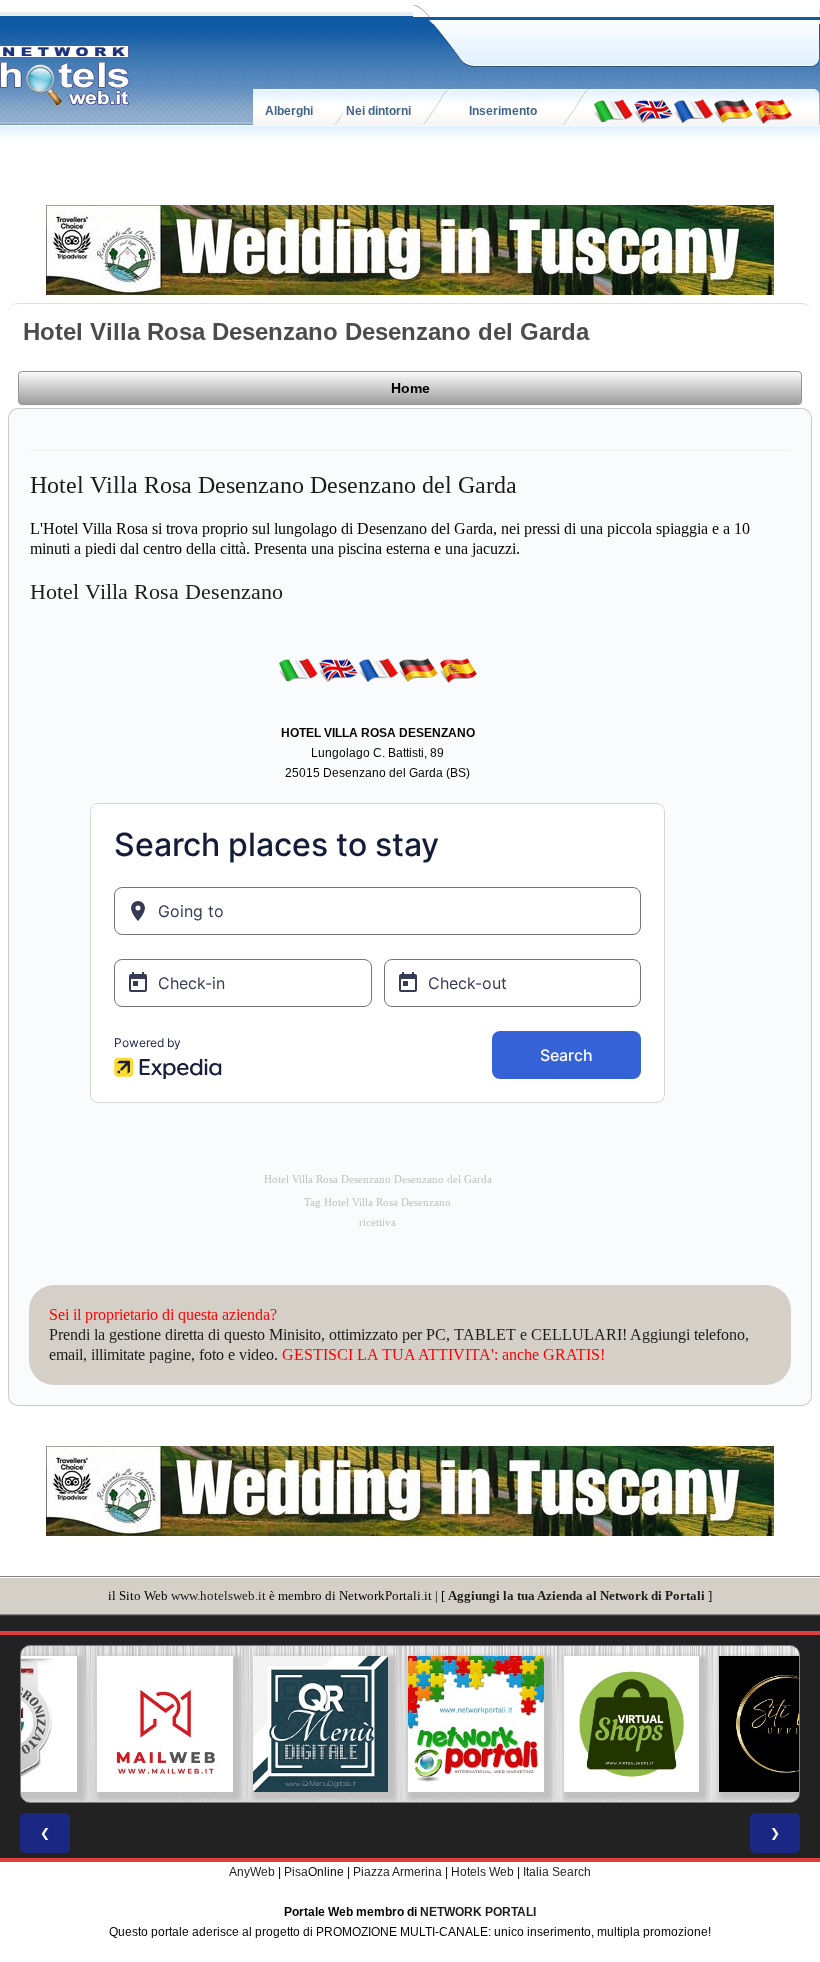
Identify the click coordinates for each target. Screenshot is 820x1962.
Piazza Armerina (397, 1872)
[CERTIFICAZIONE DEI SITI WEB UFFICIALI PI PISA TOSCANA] (721, 1724)
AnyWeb (252, 1872)
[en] (653, 110)
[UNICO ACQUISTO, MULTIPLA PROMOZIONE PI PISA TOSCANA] (410, 1724)
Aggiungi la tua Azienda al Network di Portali (576, 1595)
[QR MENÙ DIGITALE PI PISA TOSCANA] (255, 1724)
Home (410, 388)
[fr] (693, 110)
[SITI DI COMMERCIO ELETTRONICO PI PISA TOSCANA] (566, 1724)
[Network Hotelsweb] (65, 76)
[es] (773, 110)
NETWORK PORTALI (478, 1912)
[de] (733, 110)
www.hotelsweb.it (218, 1595)
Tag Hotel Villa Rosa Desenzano (377, 1202)
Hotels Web (482, 1872)
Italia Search (557, 1872)
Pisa (296, 1872)
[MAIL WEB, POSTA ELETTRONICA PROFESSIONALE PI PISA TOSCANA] (99, 1724)
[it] (613, 110)
